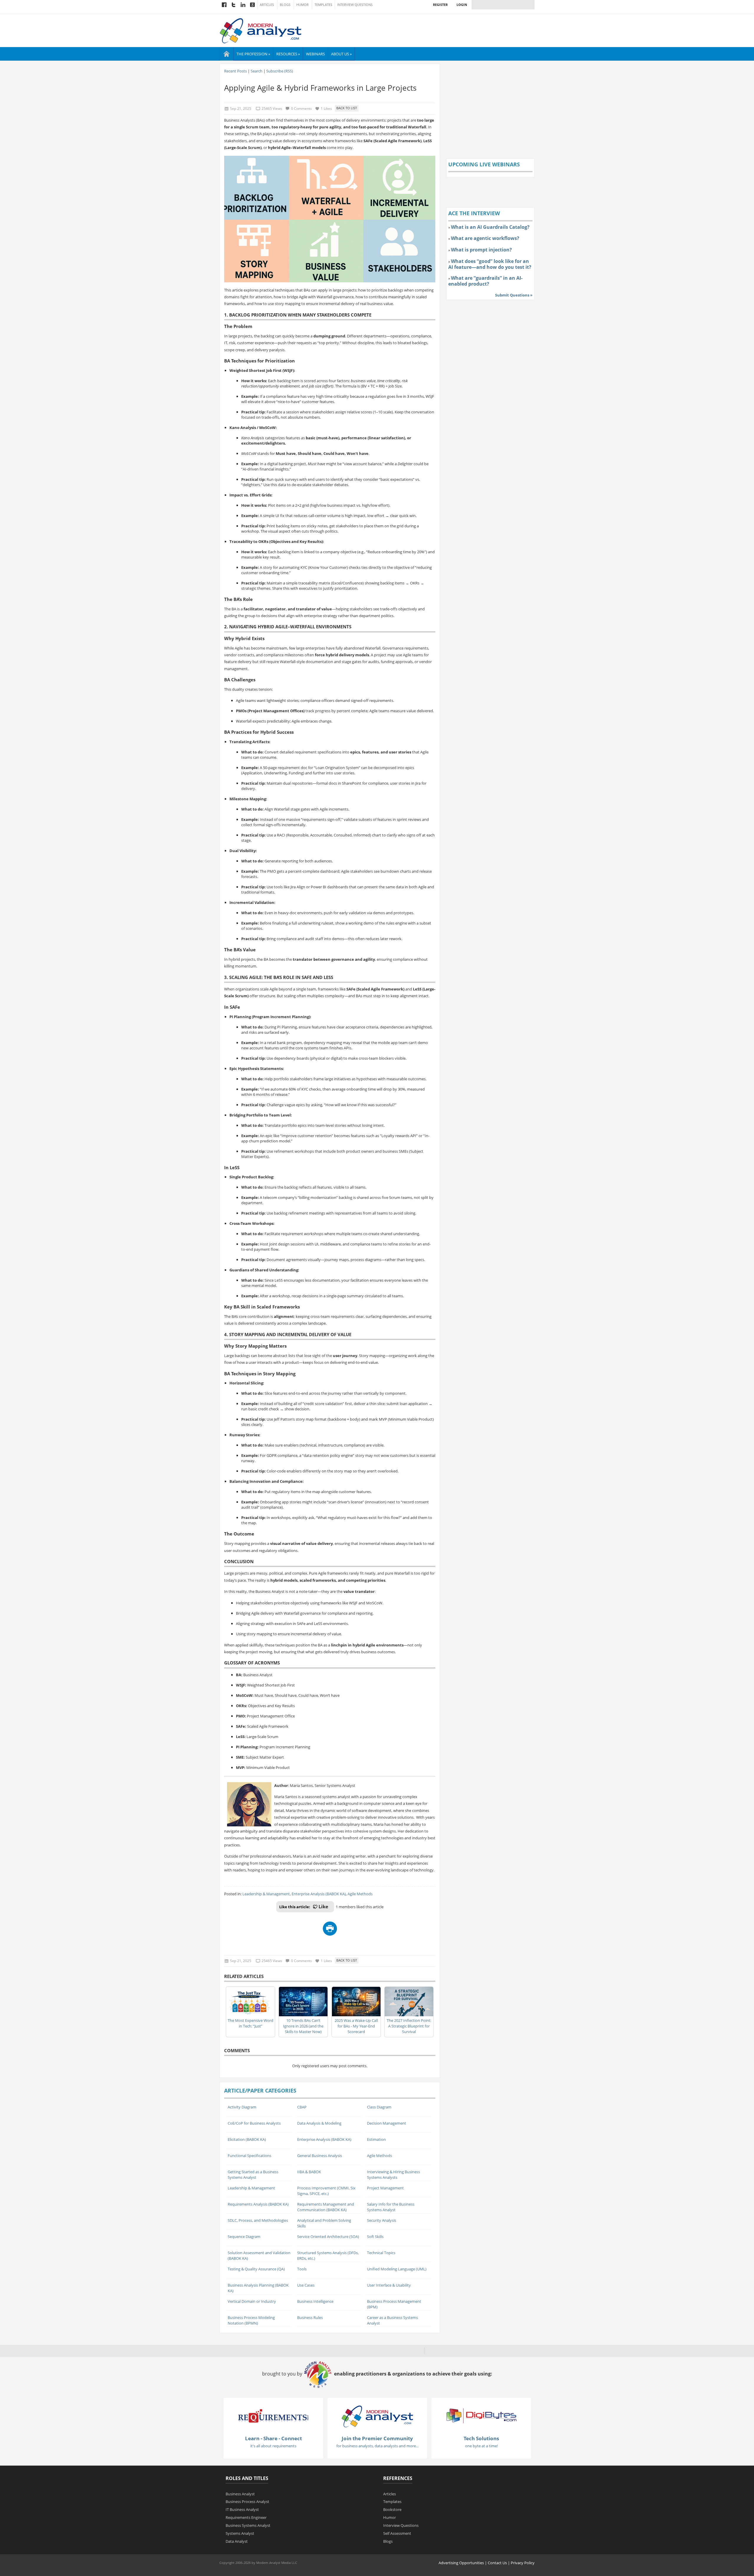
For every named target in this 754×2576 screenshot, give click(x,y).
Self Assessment (397, 2533)
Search (257, 71)
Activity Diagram (242, 2107)
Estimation (376, 2139)
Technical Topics (381, 2253)
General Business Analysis (320, 2156)
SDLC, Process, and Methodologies (258, 2220)
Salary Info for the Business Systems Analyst (391, 2207)
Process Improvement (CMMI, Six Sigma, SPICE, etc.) (326, 2191)
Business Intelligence (315, 2301)
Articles (267, 5)
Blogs (285, 5)
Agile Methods (360, 1894)
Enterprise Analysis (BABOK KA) (319, 1894)
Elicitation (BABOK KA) (247, 2139)
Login (462, 5)
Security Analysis (382, 2220)
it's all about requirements (273, 2446)
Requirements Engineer (246, 2517)
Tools (302, 2269)
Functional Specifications (249, 2156)
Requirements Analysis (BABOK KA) (258, 2204)
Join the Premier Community (377, 2438)
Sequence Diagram (244, 2237)
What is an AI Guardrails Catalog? (490, 227)
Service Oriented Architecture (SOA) (328, 2237)
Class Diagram (379, 2107)
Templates (323, 5)
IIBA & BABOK (309, 2172)
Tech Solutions (481, 2438)
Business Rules (310, 2317)
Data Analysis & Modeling (319, 2123)
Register (440, 5)
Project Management (385, 2188)
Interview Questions (355, 5)
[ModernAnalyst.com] (377, 2416)
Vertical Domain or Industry (252, 2301)
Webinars (315, 54)
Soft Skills (375, 2237)
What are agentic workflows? (485, 238)
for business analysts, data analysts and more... (377, 2446)
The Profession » (253, 54)
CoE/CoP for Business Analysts (254, 2123)
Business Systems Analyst (248, 2525)
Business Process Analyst (247, 2502)
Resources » (288, 54)
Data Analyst (237, 2541)
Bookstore (392, 2509)
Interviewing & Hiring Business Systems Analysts (393, 2175)
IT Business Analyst (242, 2509)
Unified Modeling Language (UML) (397, 2269)
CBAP (302, 2107)
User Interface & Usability (389, 2285)
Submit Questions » (514, 295)
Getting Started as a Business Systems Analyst (253, 2175)
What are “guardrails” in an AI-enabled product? (485, 281)
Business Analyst (240, 2494)
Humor (302, 5)
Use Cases (306, 2285)
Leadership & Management (266, 1894)
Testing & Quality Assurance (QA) (256, 2269)
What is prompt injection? (481, 250)
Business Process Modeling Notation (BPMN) (251, 2320)
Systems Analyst (240, 2533)
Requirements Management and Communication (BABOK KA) (326, 2207)
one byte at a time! (481, 2446)
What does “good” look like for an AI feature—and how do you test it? (490, 264)
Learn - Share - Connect (273, 2438)
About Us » (341, 54)
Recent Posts (235, 71)
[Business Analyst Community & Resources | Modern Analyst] (261, 30)
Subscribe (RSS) (280, 71)
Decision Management (387, 2123)
